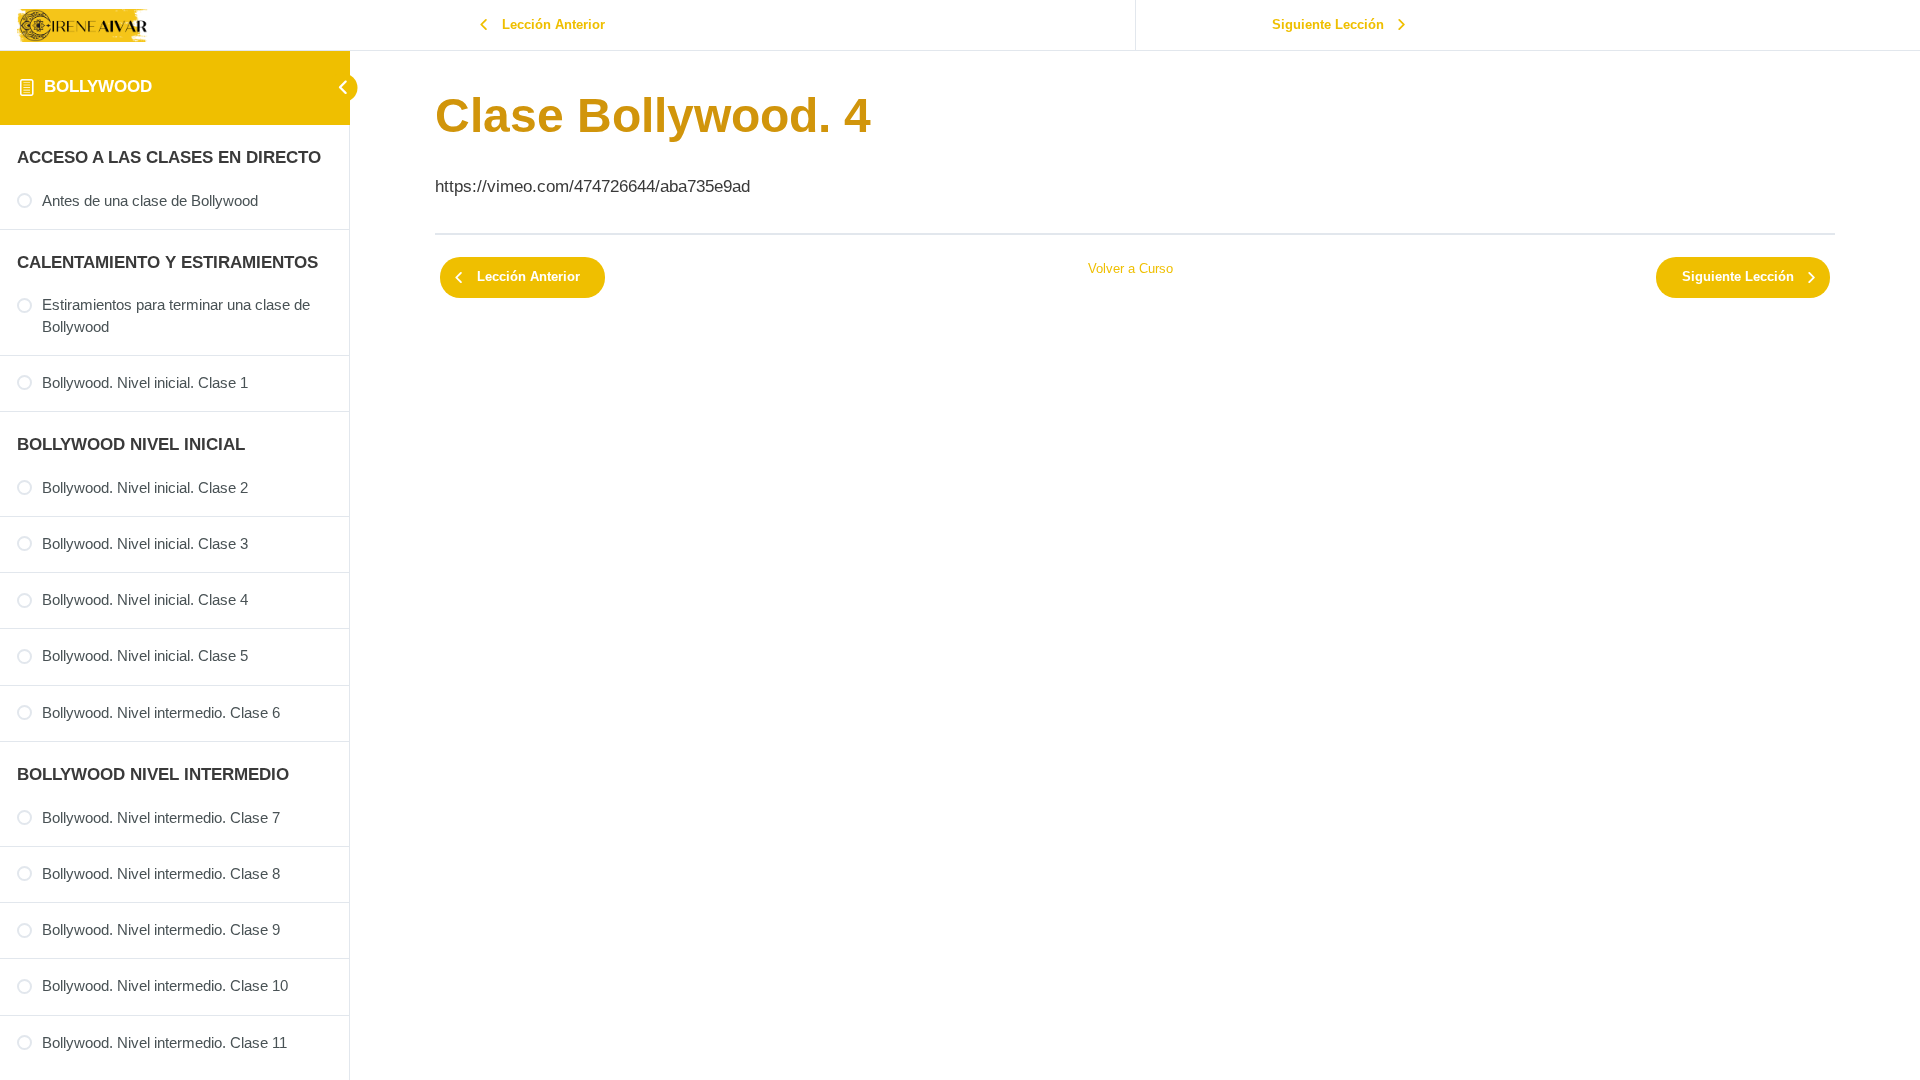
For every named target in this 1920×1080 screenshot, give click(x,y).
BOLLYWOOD (98, 86)
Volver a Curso (1130, 268)
